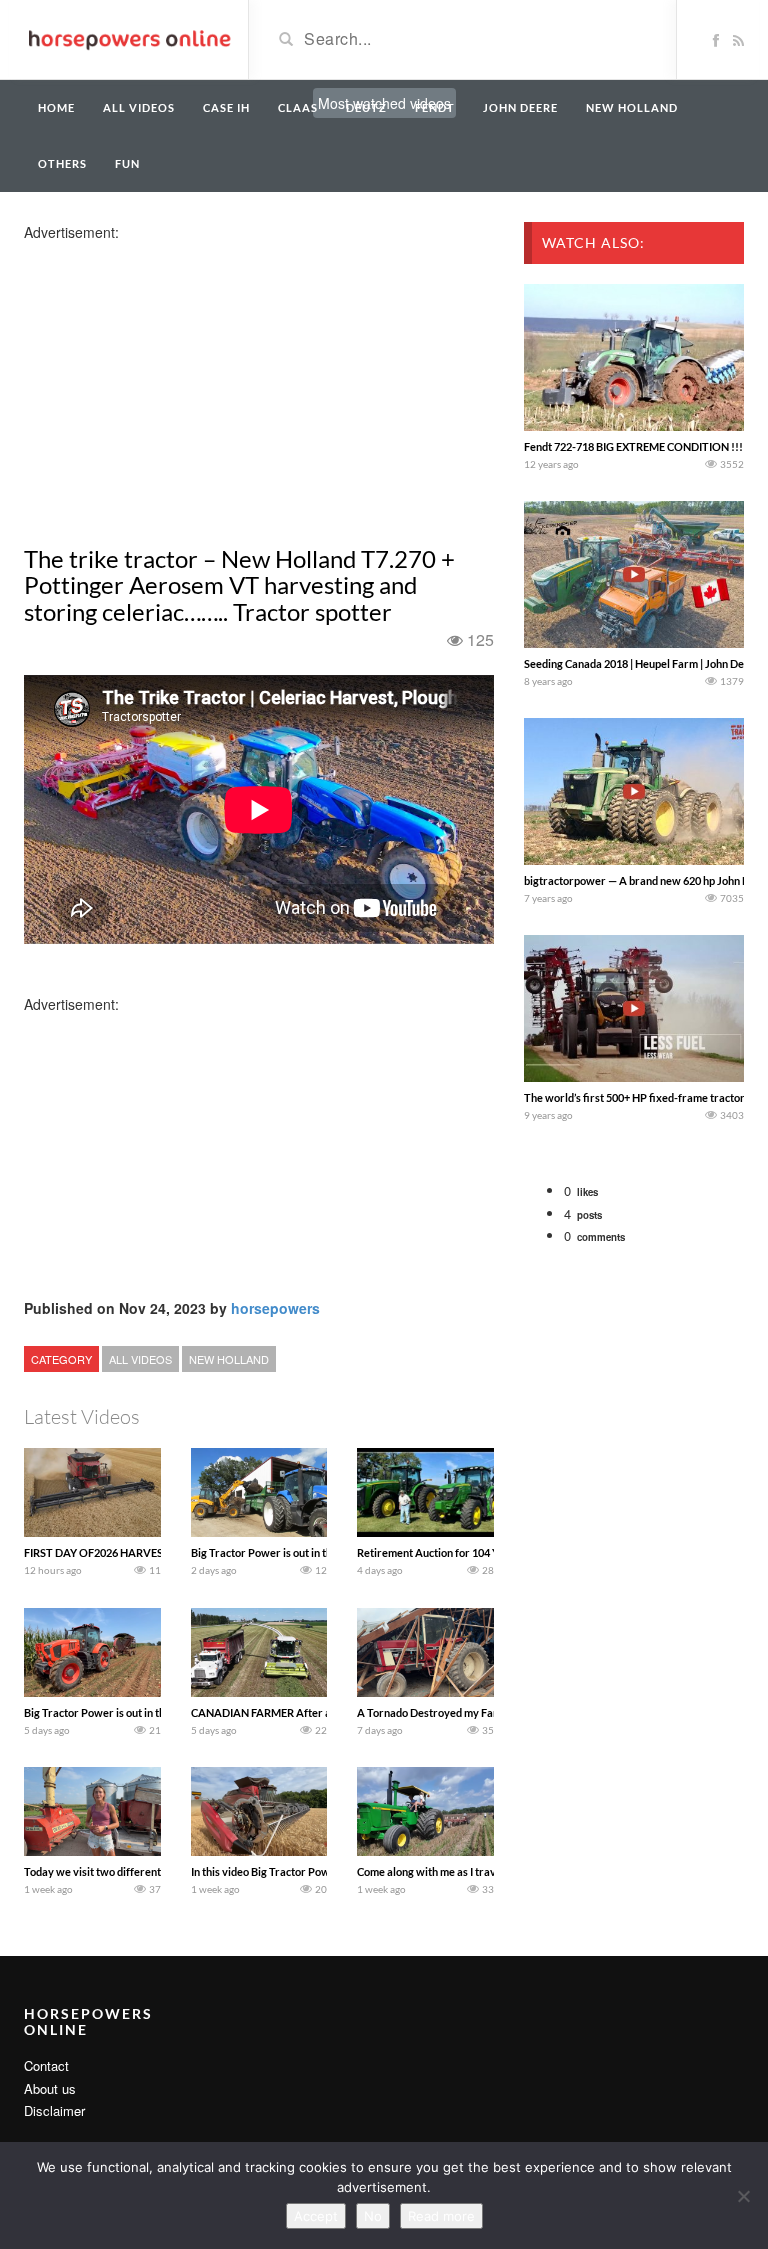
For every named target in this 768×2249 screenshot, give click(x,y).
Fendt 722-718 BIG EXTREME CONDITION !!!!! (637, 446)
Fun (127, 163)
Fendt (435, 107)
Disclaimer (54, 2110)
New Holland (632, 107)
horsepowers (275, 1308)
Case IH (226, 107)
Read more (441, 2216)
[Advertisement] (182, 382)
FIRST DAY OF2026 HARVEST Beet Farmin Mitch (143, 1552)
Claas (298, 107)
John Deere (520, 107)
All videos (139, 107)
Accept (316, 2216)
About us (50, 2088)
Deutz (366, 107)
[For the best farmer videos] (128, 38)
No (373, 2216)
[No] (743, 2196)
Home (56, 107)
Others (62, 163)
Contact (46, 2065)
